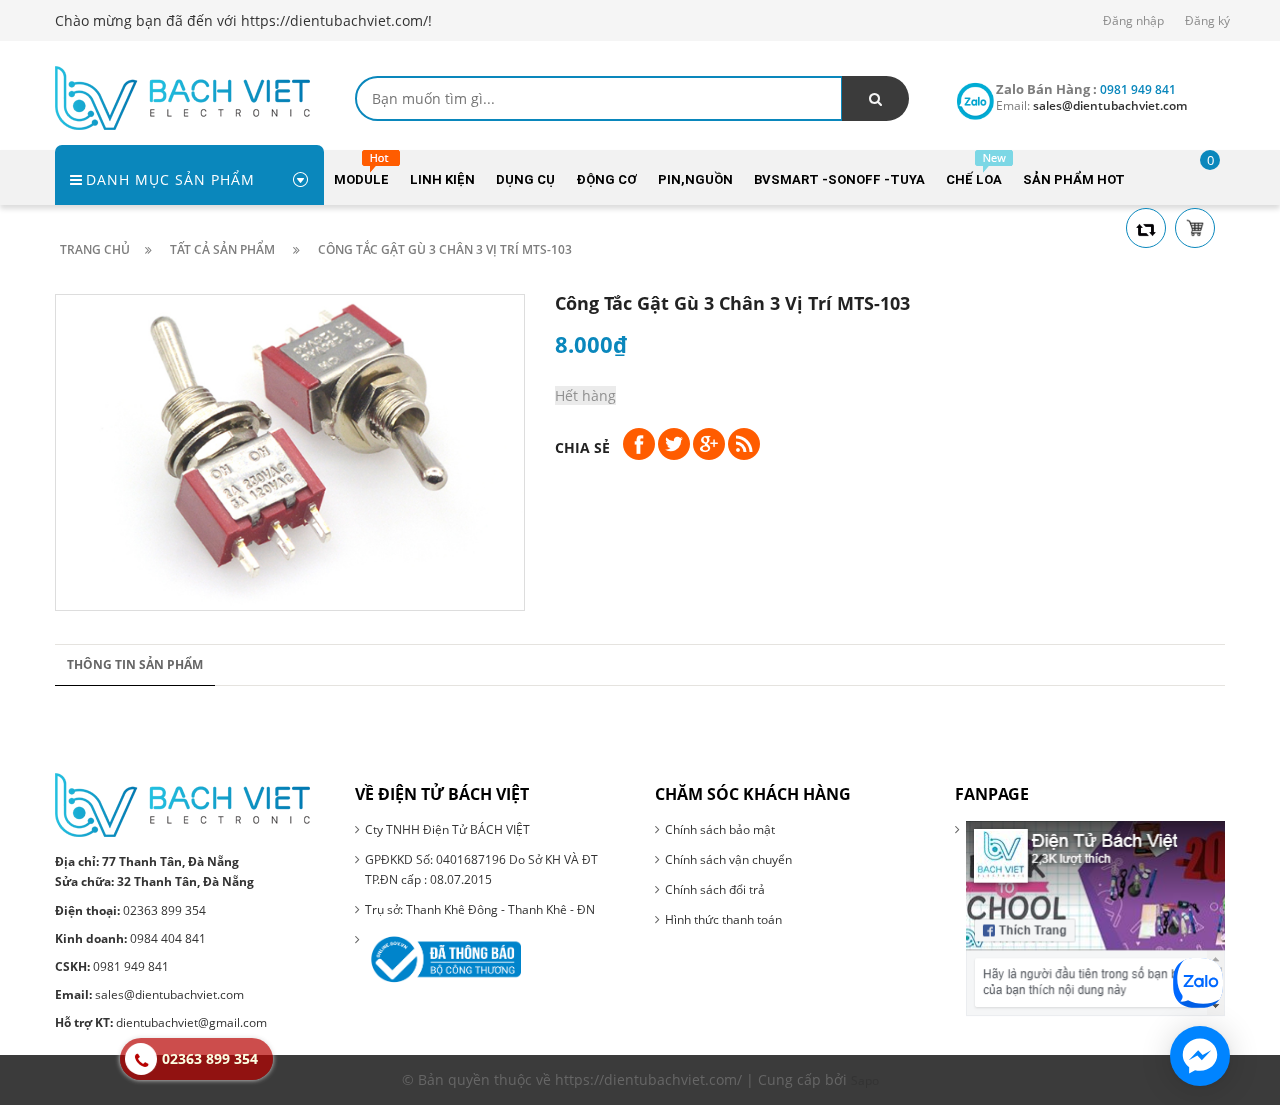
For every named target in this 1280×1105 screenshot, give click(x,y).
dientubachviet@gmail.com (161, 1022)
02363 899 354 (130, 910)
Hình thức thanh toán (723, 919)
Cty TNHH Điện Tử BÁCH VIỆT (447, 829)
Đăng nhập (1133, 20)
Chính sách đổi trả (715, 889)
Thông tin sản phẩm (135, 664)
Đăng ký (1207, 20)
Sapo (865, 1080)
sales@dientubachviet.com (149, 994)
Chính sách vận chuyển (728, 859)
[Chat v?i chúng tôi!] (1200, 1056)
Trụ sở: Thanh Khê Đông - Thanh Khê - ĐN (480, 909)
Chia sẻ (582, 447)
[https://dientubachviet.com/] (182, 96)
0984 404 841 (130, 938)
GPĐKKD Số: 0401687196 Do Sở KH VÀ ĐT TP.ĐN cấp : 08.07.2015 (481, 869)
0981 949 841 (112, 966)
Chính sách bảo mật (720, 829)
